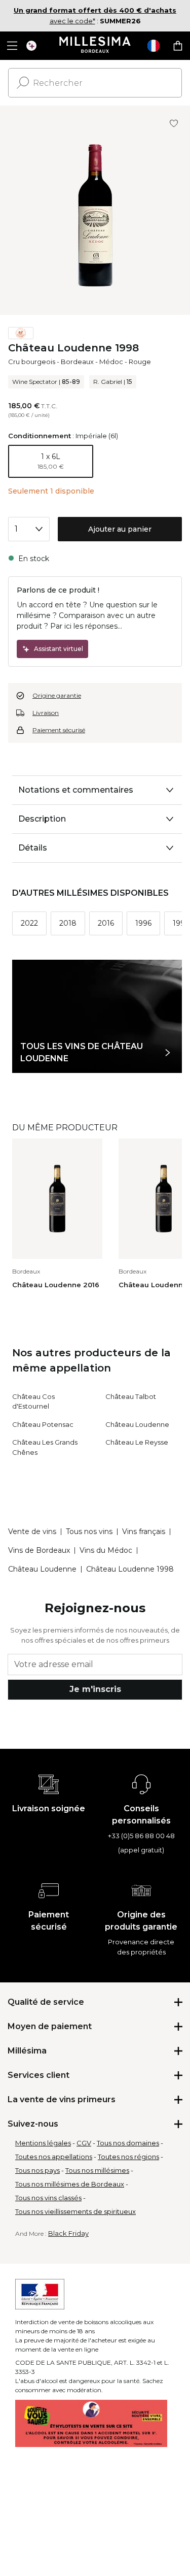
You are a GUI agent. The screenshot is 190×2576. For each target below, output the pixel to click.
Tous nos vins (89, 1531)
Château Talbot (131, 1396)
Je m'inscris (95, 1689)
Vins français (144, 1531)
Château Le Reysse (137, 1442)
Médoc (111, 362)
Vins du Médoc (106, 1550)
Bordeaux (77, 362)
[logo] (95, 46)
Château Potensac (43, 1424)
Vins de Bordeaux (39, 1550)
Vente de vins (32, 1531)
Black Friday (68, 2233)
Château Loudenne (137, 1424)
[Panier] (178, 46)
